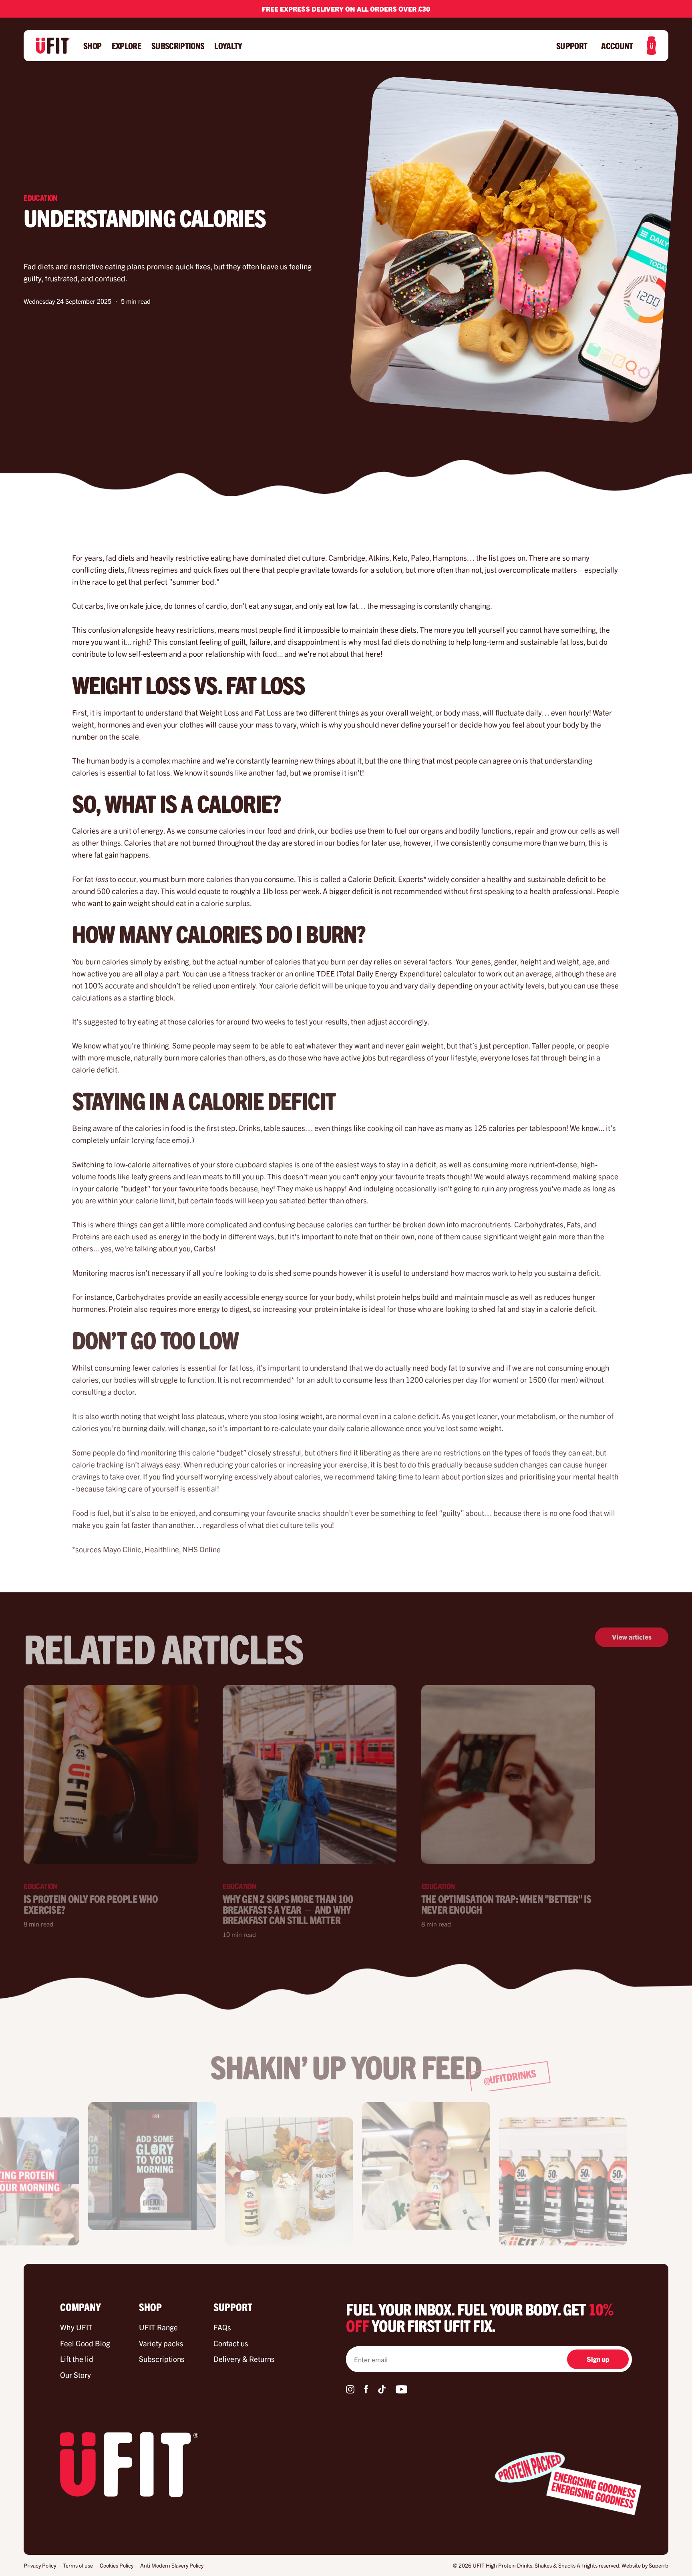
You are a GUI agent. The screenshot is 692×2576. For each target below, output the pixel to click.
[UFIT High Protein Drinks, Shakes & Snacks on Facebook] (366, 2391)
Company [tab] (80, 2307)
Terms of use (78, 2565)
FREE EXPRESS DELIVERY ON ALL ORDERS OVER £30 (346, 9)
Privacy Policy (40, 2565)
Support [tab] (233, 2307)
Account (617, 46)
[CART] (651, 46)
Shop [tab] (150, 2307)
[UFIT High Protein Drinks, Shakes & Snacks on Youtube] (401, 2391)
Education (41, 197)
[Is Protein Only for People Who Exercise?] (111, 1774)
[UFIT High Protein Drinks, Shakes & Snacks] (53, 46)
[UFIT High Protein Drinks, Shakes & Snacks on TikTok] (382, 2391)
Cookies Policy (117, 2565)
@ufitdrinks (510, 2077)
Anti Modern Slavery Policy (172, 2565)
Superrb (659, 2565)
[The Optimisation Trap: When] (508, 1774)
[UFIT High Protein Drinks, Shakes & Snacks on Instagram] (350, 2391)
